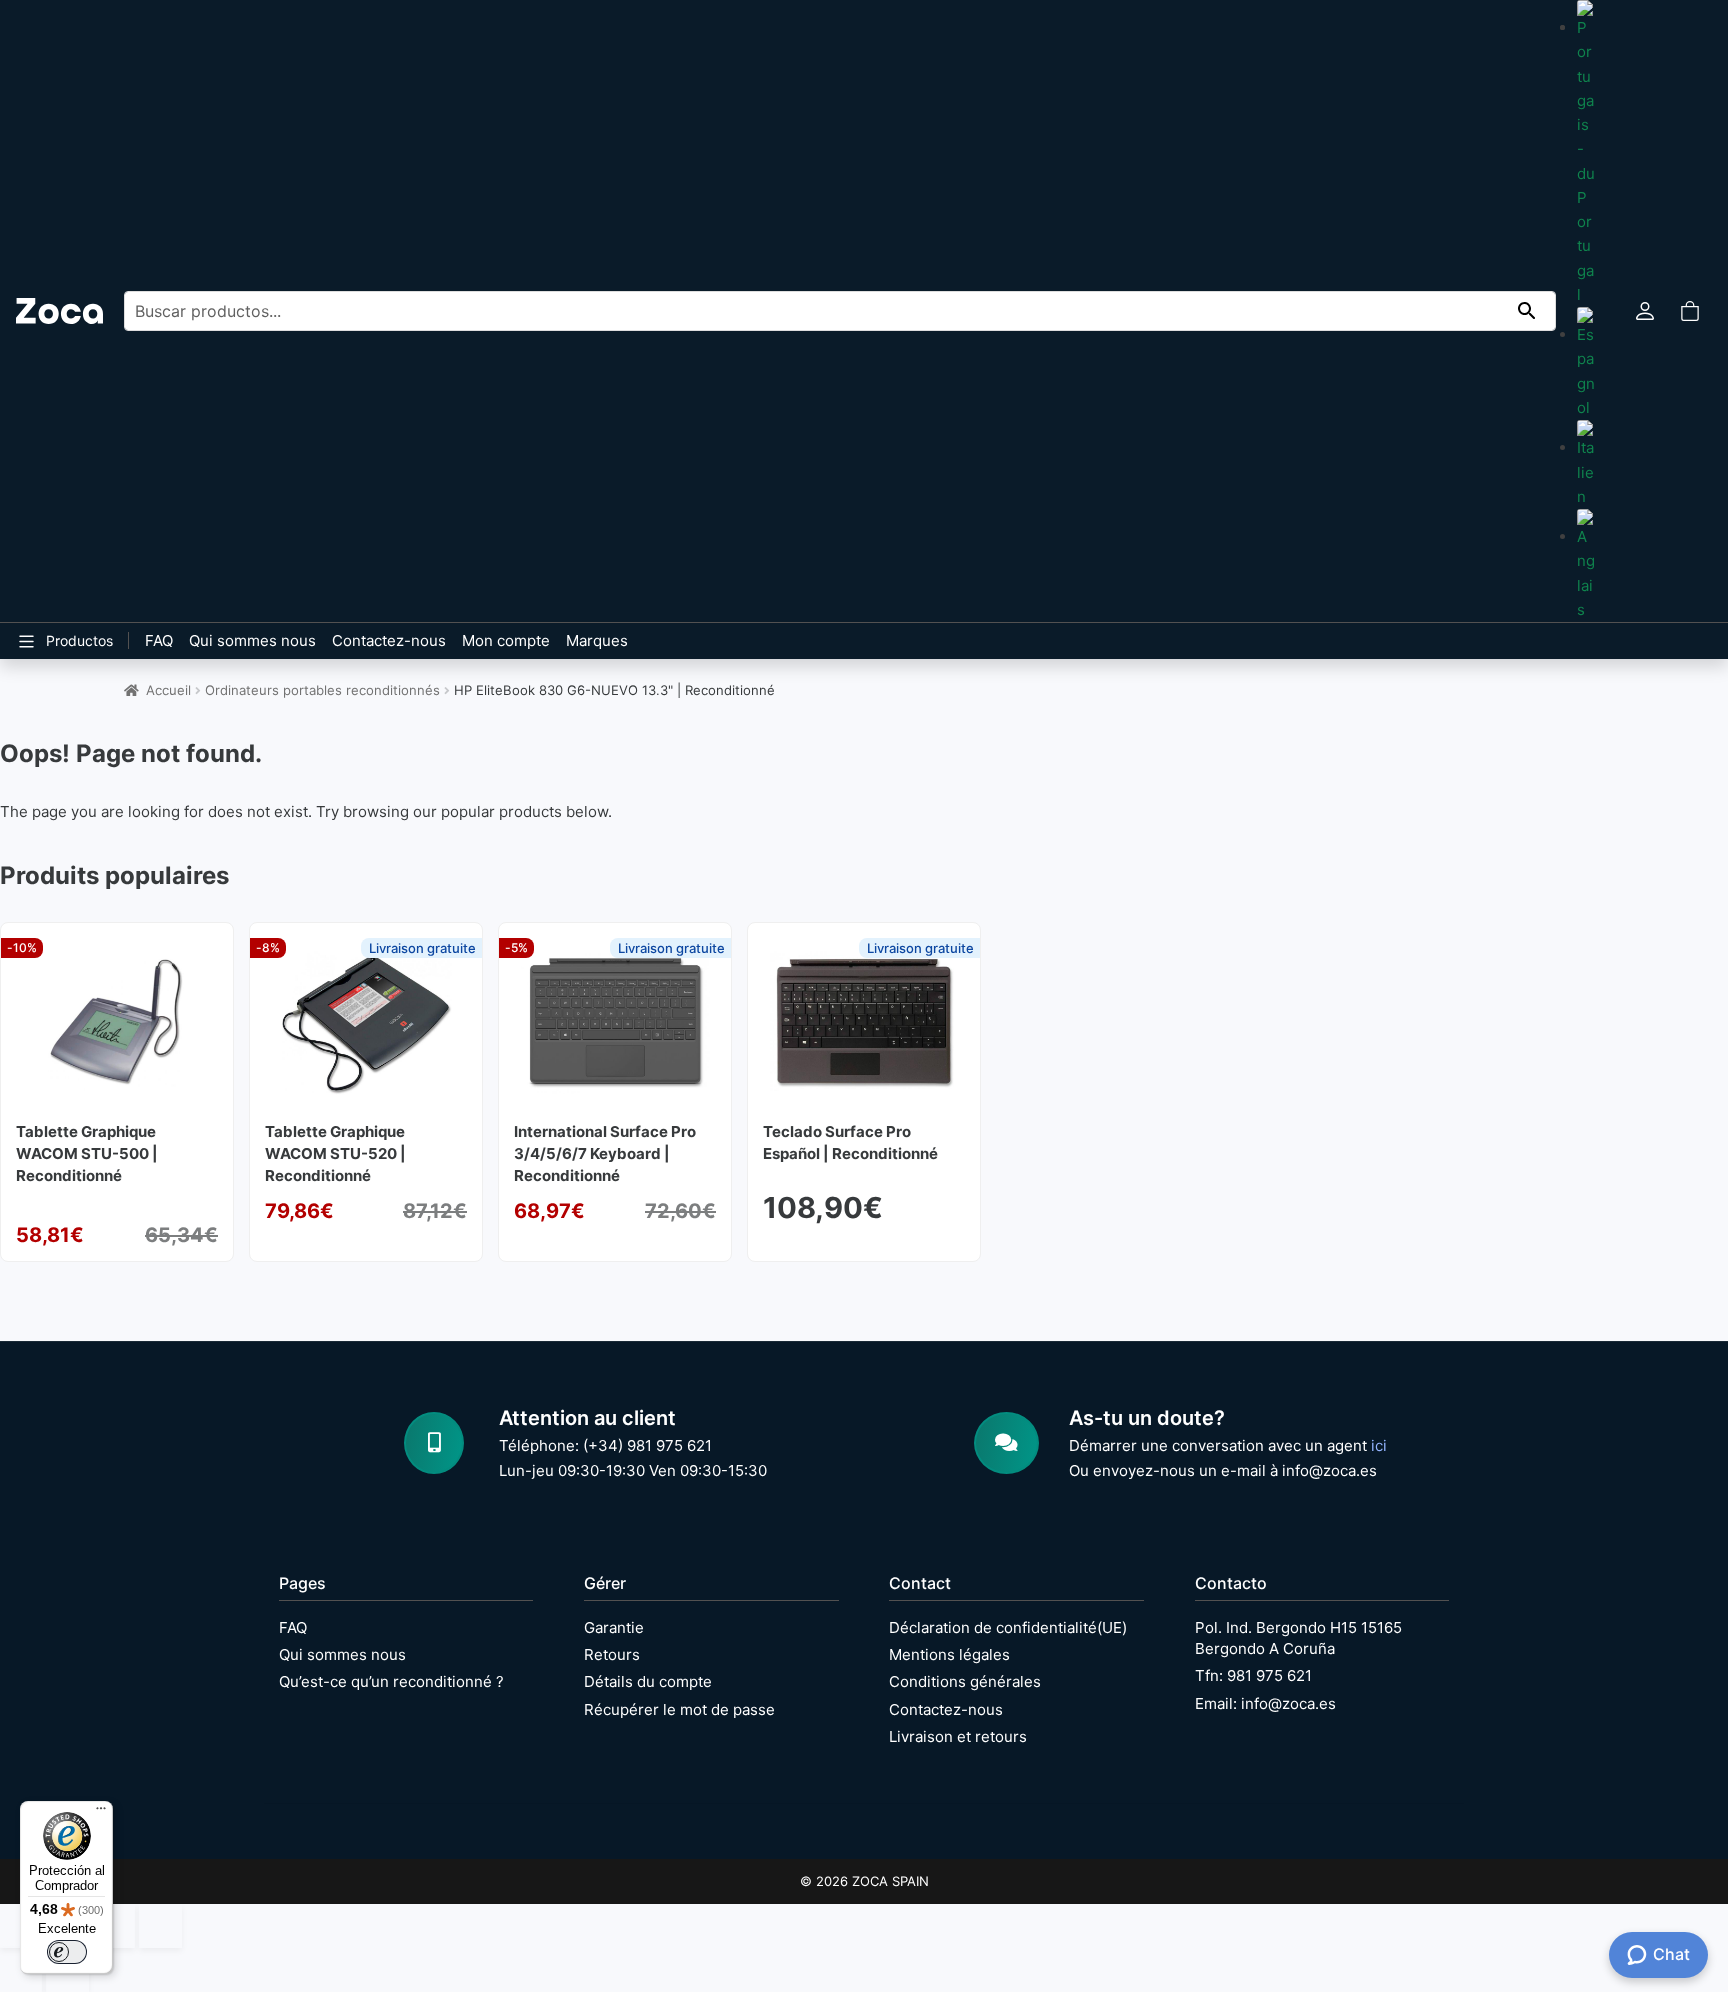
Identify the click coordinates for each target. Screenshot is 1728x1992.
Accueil (168, 690)
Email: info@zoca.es (1265, 1703)
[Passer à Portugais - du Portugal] (1586, 153)
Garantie (614, 1627)
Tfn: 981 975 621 (1253, 1675)
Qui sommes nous (252, 640)
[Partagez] (114, 1926)
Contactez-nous (389, 640)
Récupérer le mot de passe (679, 1709)
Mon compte (506, 640)
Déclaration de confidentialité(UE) (1008, 1627)
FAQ (159, 640)
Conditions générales (965, 1681)
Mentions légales (949, 1654)
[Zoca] (59, 310)
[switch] (67, 1952)
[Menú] (101, 1813)
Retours (612, 1654)
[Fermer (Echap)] (160, 1926)
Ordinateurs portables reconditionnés (322, 690)
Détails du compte (648, 1681)
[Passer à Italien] (1586, 464)
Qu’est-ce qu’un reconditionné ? (391, 1681)
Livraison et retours (958, 1736)
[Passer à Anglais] (1586, 565)
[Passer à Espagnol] (1586, 363)
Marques (597, 640)
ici (1379, 1445)
